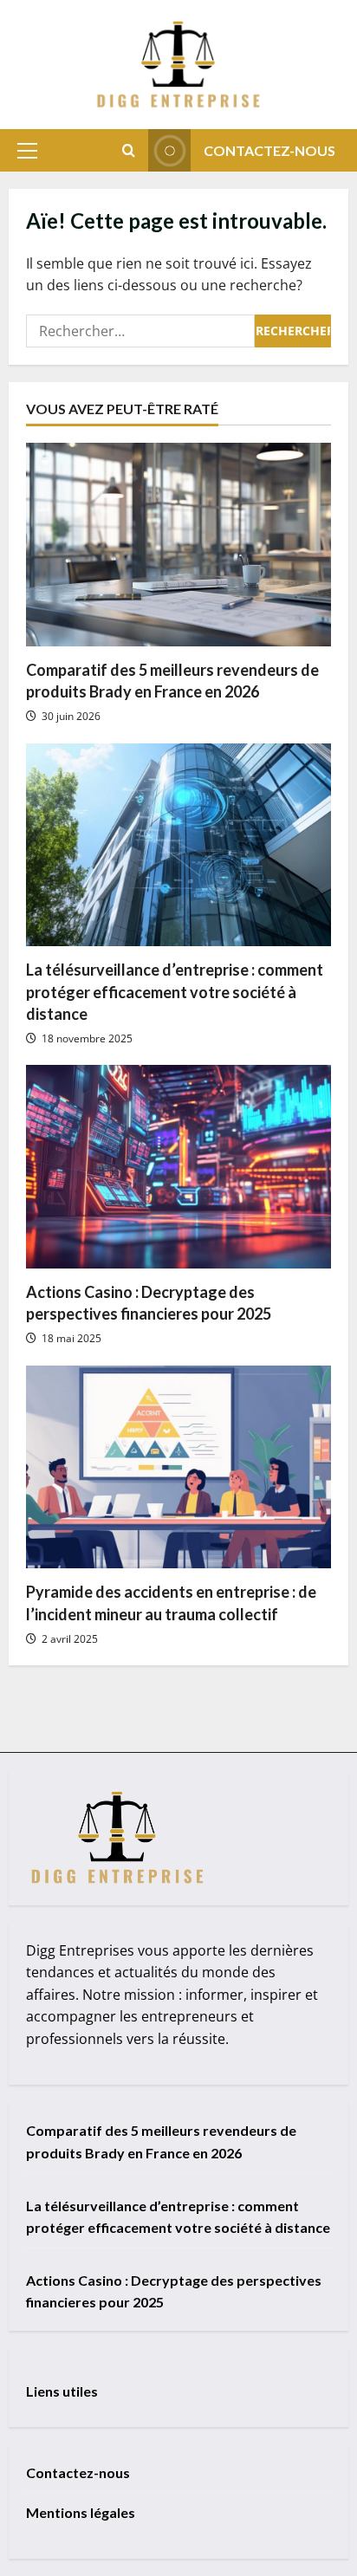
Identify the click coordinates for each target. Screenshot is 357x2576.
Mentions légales (81, 2512)
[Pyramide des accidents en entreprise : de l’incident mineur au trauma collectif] (178, 1467)
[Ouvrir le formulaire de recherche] (129, 150)
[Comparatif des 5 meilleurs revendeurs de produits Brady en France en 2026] (178, 545)
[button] (27, 151)
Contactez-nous (269, 150)
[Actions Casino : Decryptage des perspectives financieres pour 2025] (178, 1167)
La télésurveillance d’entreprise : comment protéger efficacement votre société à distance (175, 991)
